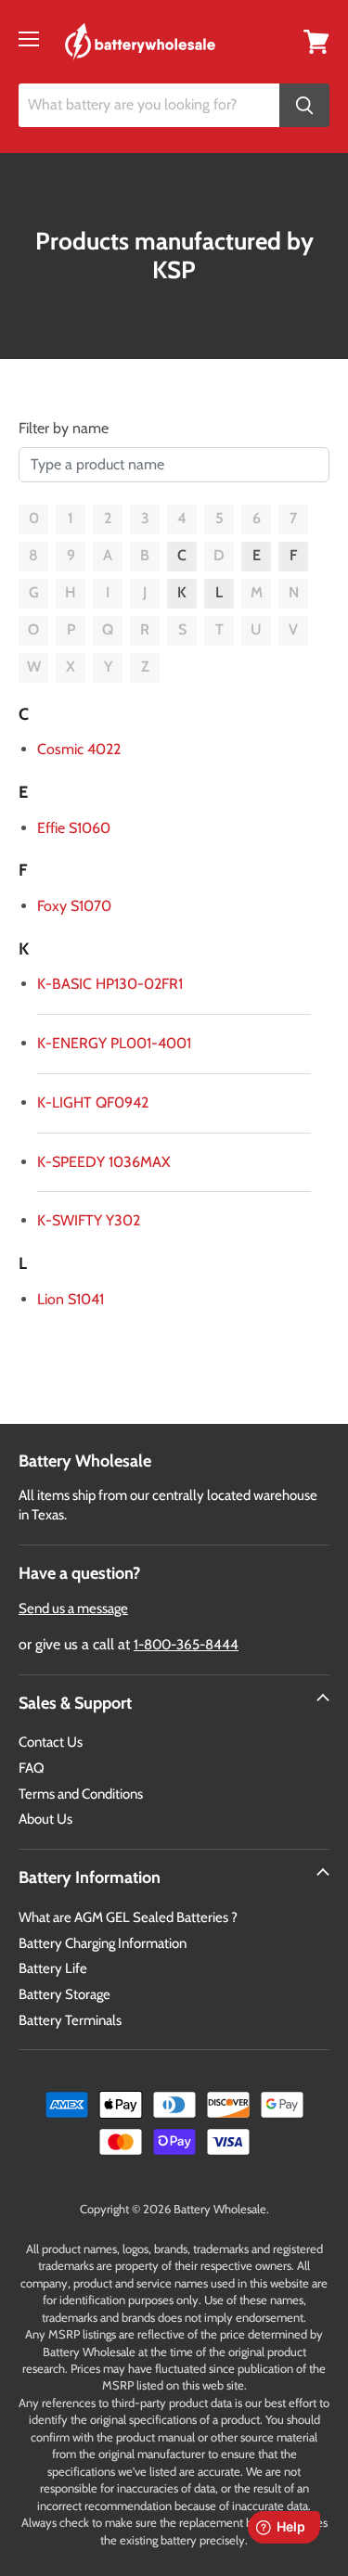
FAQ (32, 1768)
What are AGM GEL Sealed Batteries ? (128, 1917)
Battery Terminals (70, 2020)
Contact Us (51, 1742)
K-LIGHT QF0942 (93, 1102)
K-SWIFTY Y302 (89, 1220)
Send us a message (73, 1608)
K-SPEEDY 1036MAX (103, 1162)
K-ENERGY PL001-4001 (114, 1043)
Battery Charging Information (103, 1943)
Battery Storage (64, 1994)
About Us (45, 1819)
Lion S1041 (71, 1299)
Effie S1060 (74, 828)
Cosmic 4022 (79, 749)
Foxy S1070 (74, 906)
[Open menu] (29, 39)
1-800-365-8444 (186, 1645)
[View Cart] (316, 40)
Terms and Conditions (81, 1794)
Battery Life (53, 1968)
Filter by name (64, 428)
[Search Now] (304, 105)
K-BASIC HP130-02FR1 (110, 984)
